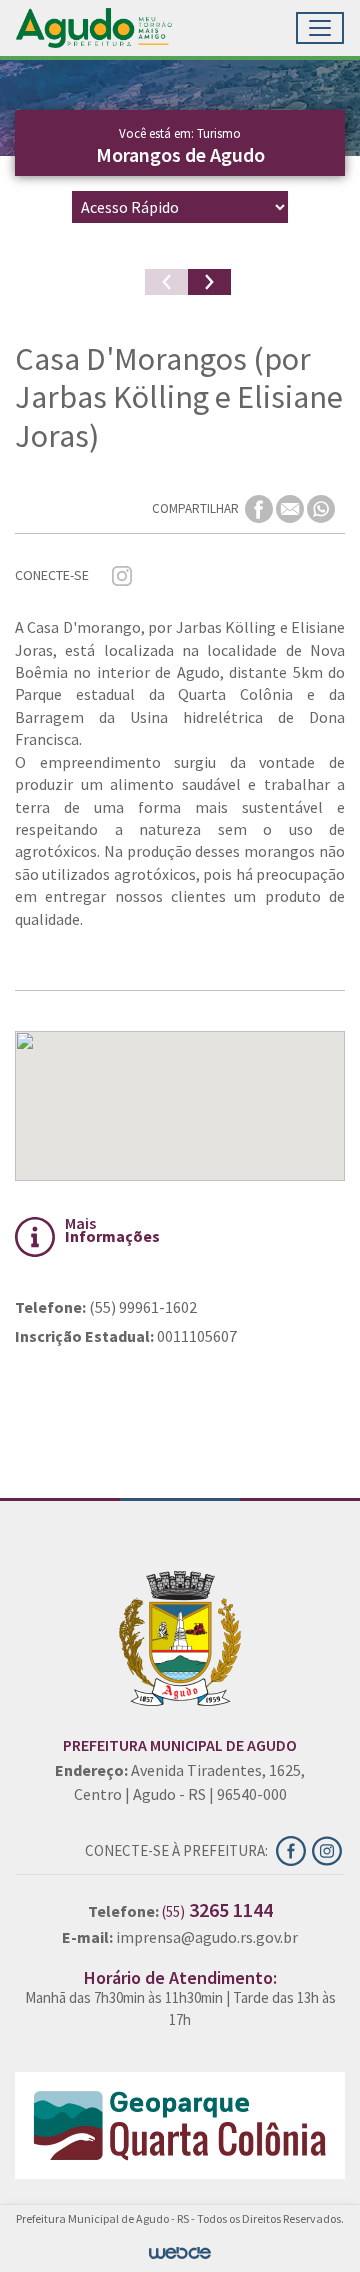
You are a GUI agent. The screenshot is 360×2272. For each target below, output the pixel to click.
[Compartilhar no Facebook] (260, 507)
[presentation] (166, 282)
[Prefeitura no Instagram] (328, 1849)
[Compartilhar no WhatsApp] (321, 507)
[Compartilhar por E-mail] (291, 507)
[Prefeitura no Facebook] (294, 1849)
